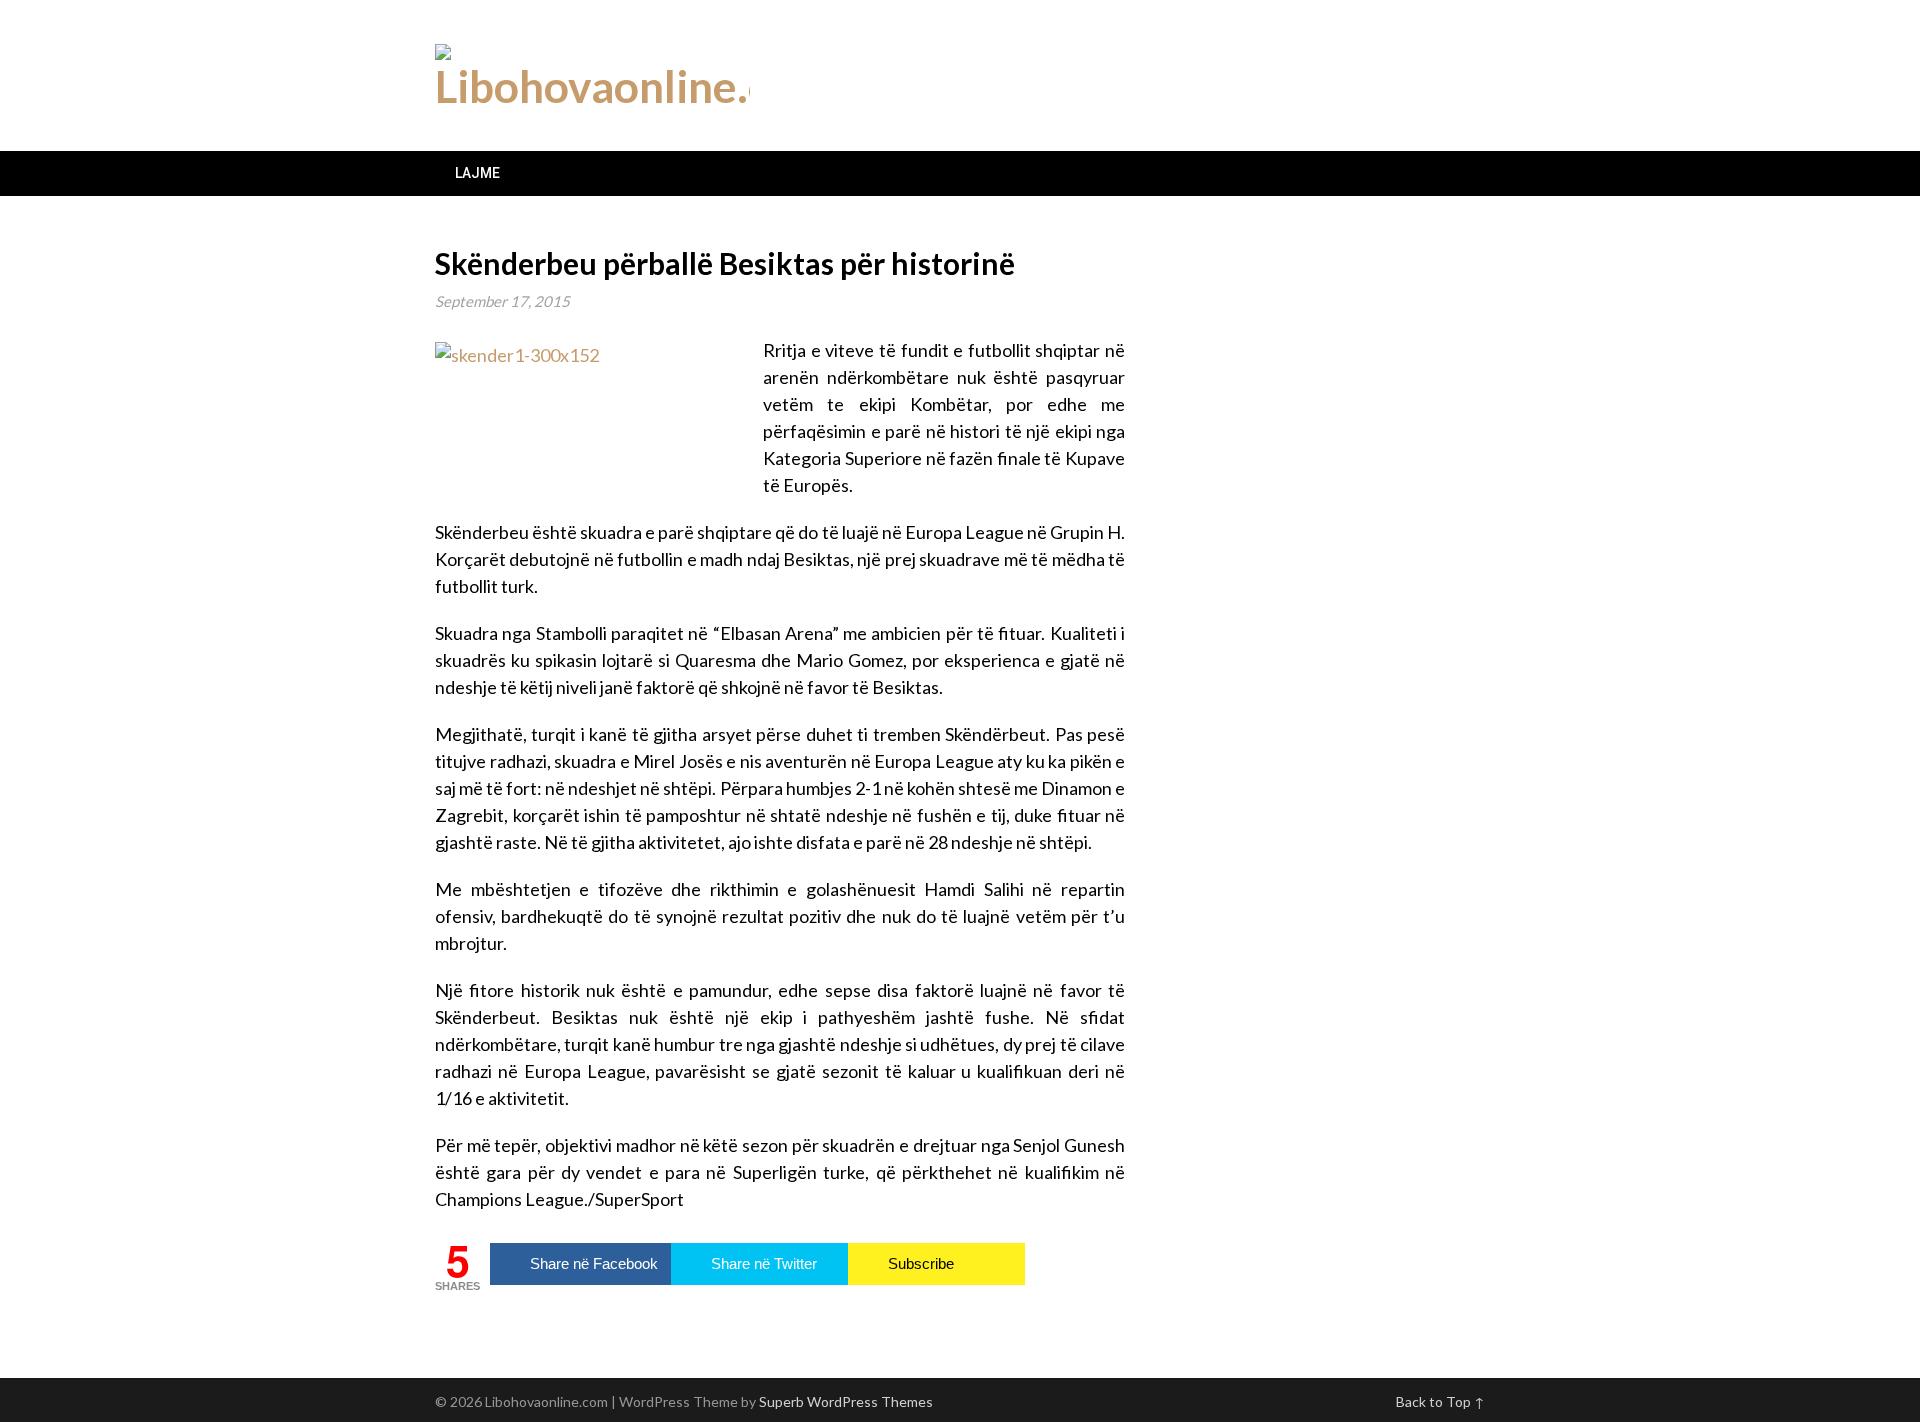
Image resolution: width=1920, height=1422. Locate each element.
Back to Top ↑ (1440, 1401)
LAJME (477, 173)
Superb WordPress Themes (846, 1401)
